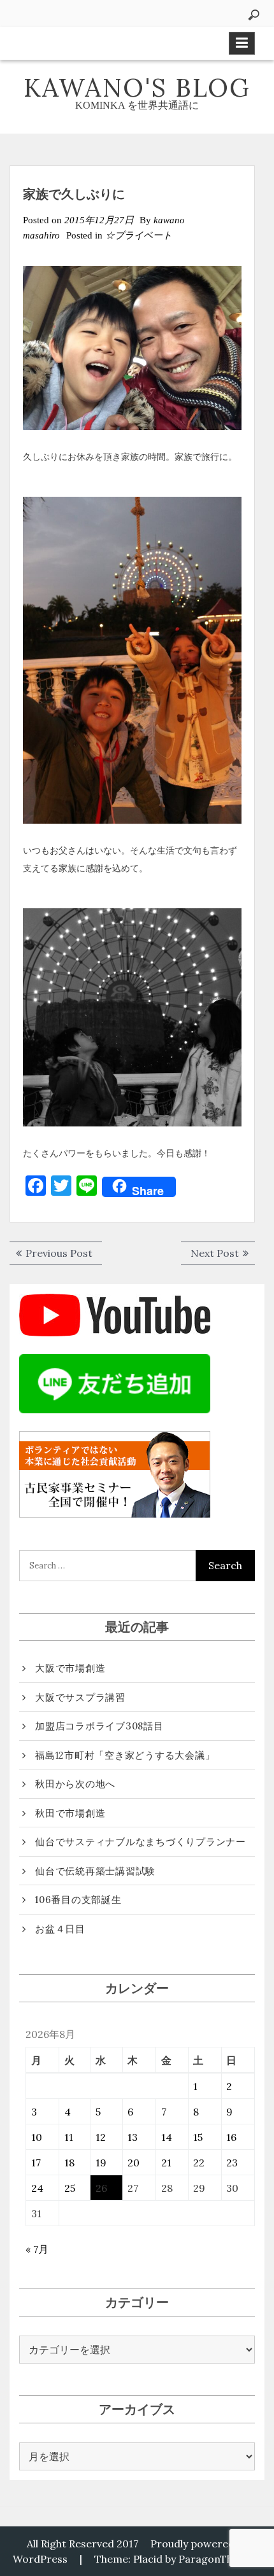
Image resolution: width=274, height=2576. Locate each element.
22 (199, 2163)
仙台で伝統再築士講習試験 (95, 1871)
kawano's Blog (137, 87)
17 (36, 2163)
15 (198, 2137)
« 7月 (37, 2249)
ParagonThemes (219, 2559)
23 (232, 2163)
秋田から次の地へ (75, 1784)
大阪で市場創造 (70, 1668)
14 (167, 2137)
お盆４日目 (60, 1929)
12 (101, 2137)
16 (231, 2137)
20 (133, 2163)
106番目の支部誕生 (78, 1900)
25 (70, 2188)
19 (101, 2163)
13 (133, 2137)
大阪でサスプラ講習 (80, 1697)
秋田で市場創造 (70, 1813)
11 (69, 2137)
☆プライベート (139, 235)
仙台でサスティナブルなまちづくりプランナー (141, 1842)
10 (37, 2137)
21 (166, 2163)
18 (69, 2163)
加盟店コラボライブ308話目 (99, 1726)
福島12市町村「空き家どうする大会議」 (125, 1755)
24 (37, 2188)
